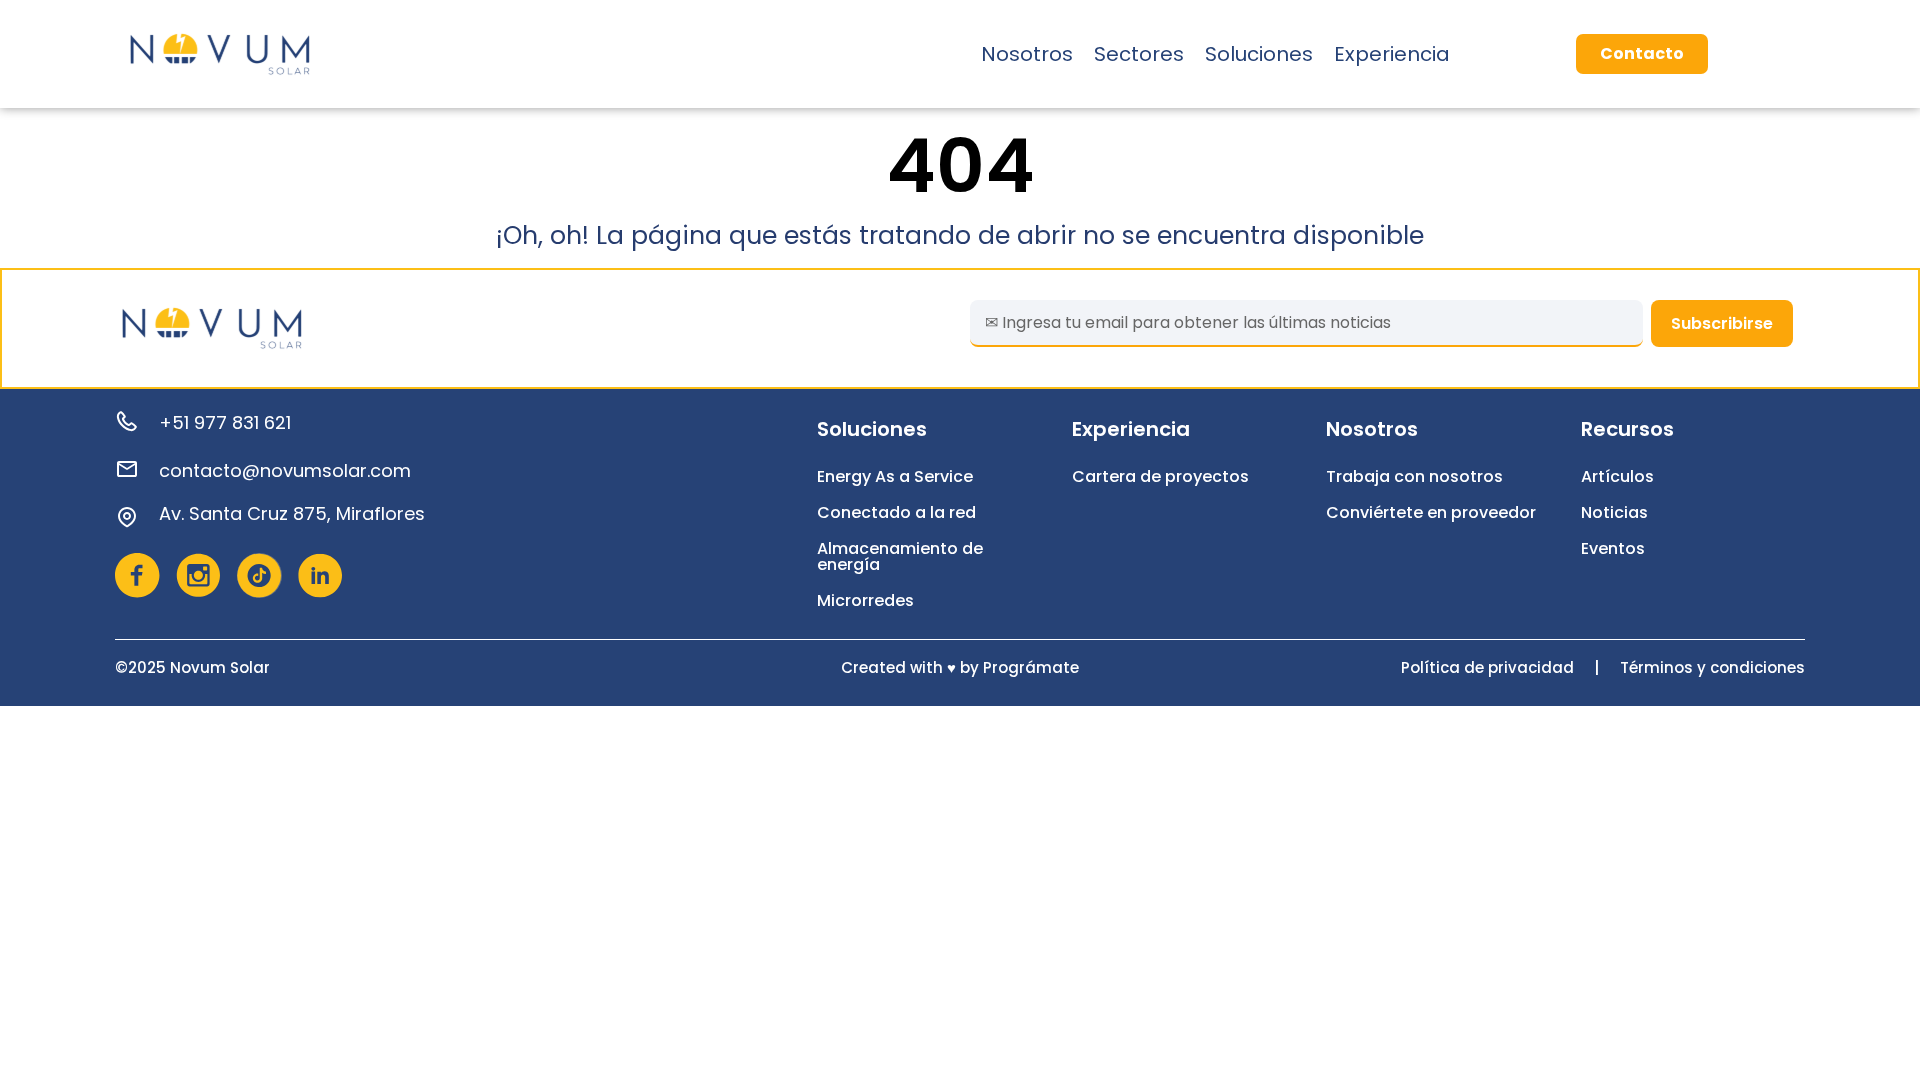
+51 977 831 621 (225, 422)
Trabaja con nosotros (1414, 476)
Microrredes (865, 600)
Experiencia (1392, 54)
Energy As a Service (895, 476)
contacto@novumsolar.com (285, 470)
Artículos (1617, 476)
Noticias (1614, 512)
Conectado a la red (896, 512)
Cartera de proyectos (1160, 476)
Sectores (1139, 54)
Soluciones (1259, 54)
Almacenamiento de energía (900, 556)
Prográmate (1031, 667)
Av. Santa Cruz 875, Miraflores (292, 513)
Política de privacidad (1487, 667)
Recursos (1627, 429)
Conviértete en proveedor (1431, 512)
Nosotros (1027, 54)
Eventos (1613, 548)
